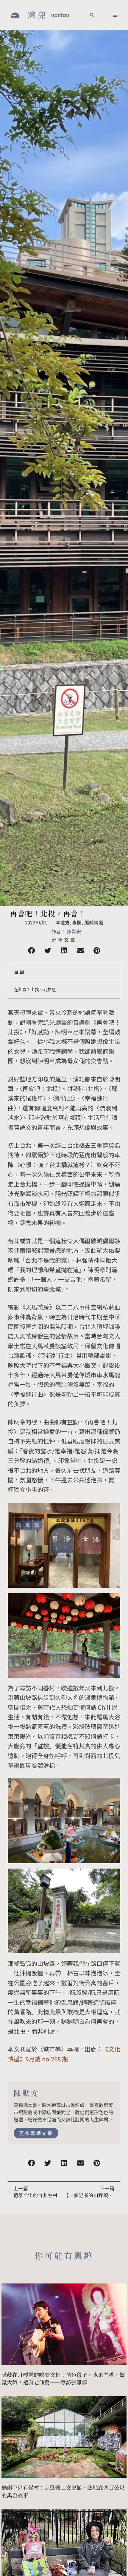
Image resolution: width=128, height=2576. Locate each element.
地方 (65, 922)
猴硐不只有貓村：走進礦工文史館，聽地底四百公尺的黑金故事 (63, 2491)
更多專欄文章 (36, 2133)
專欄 (77, 922)
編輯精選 (94, 922)
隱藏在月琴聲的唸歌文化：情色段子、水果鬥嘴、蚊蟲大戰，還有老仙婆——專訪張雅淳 (63, 2378)
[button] (92, 15)
